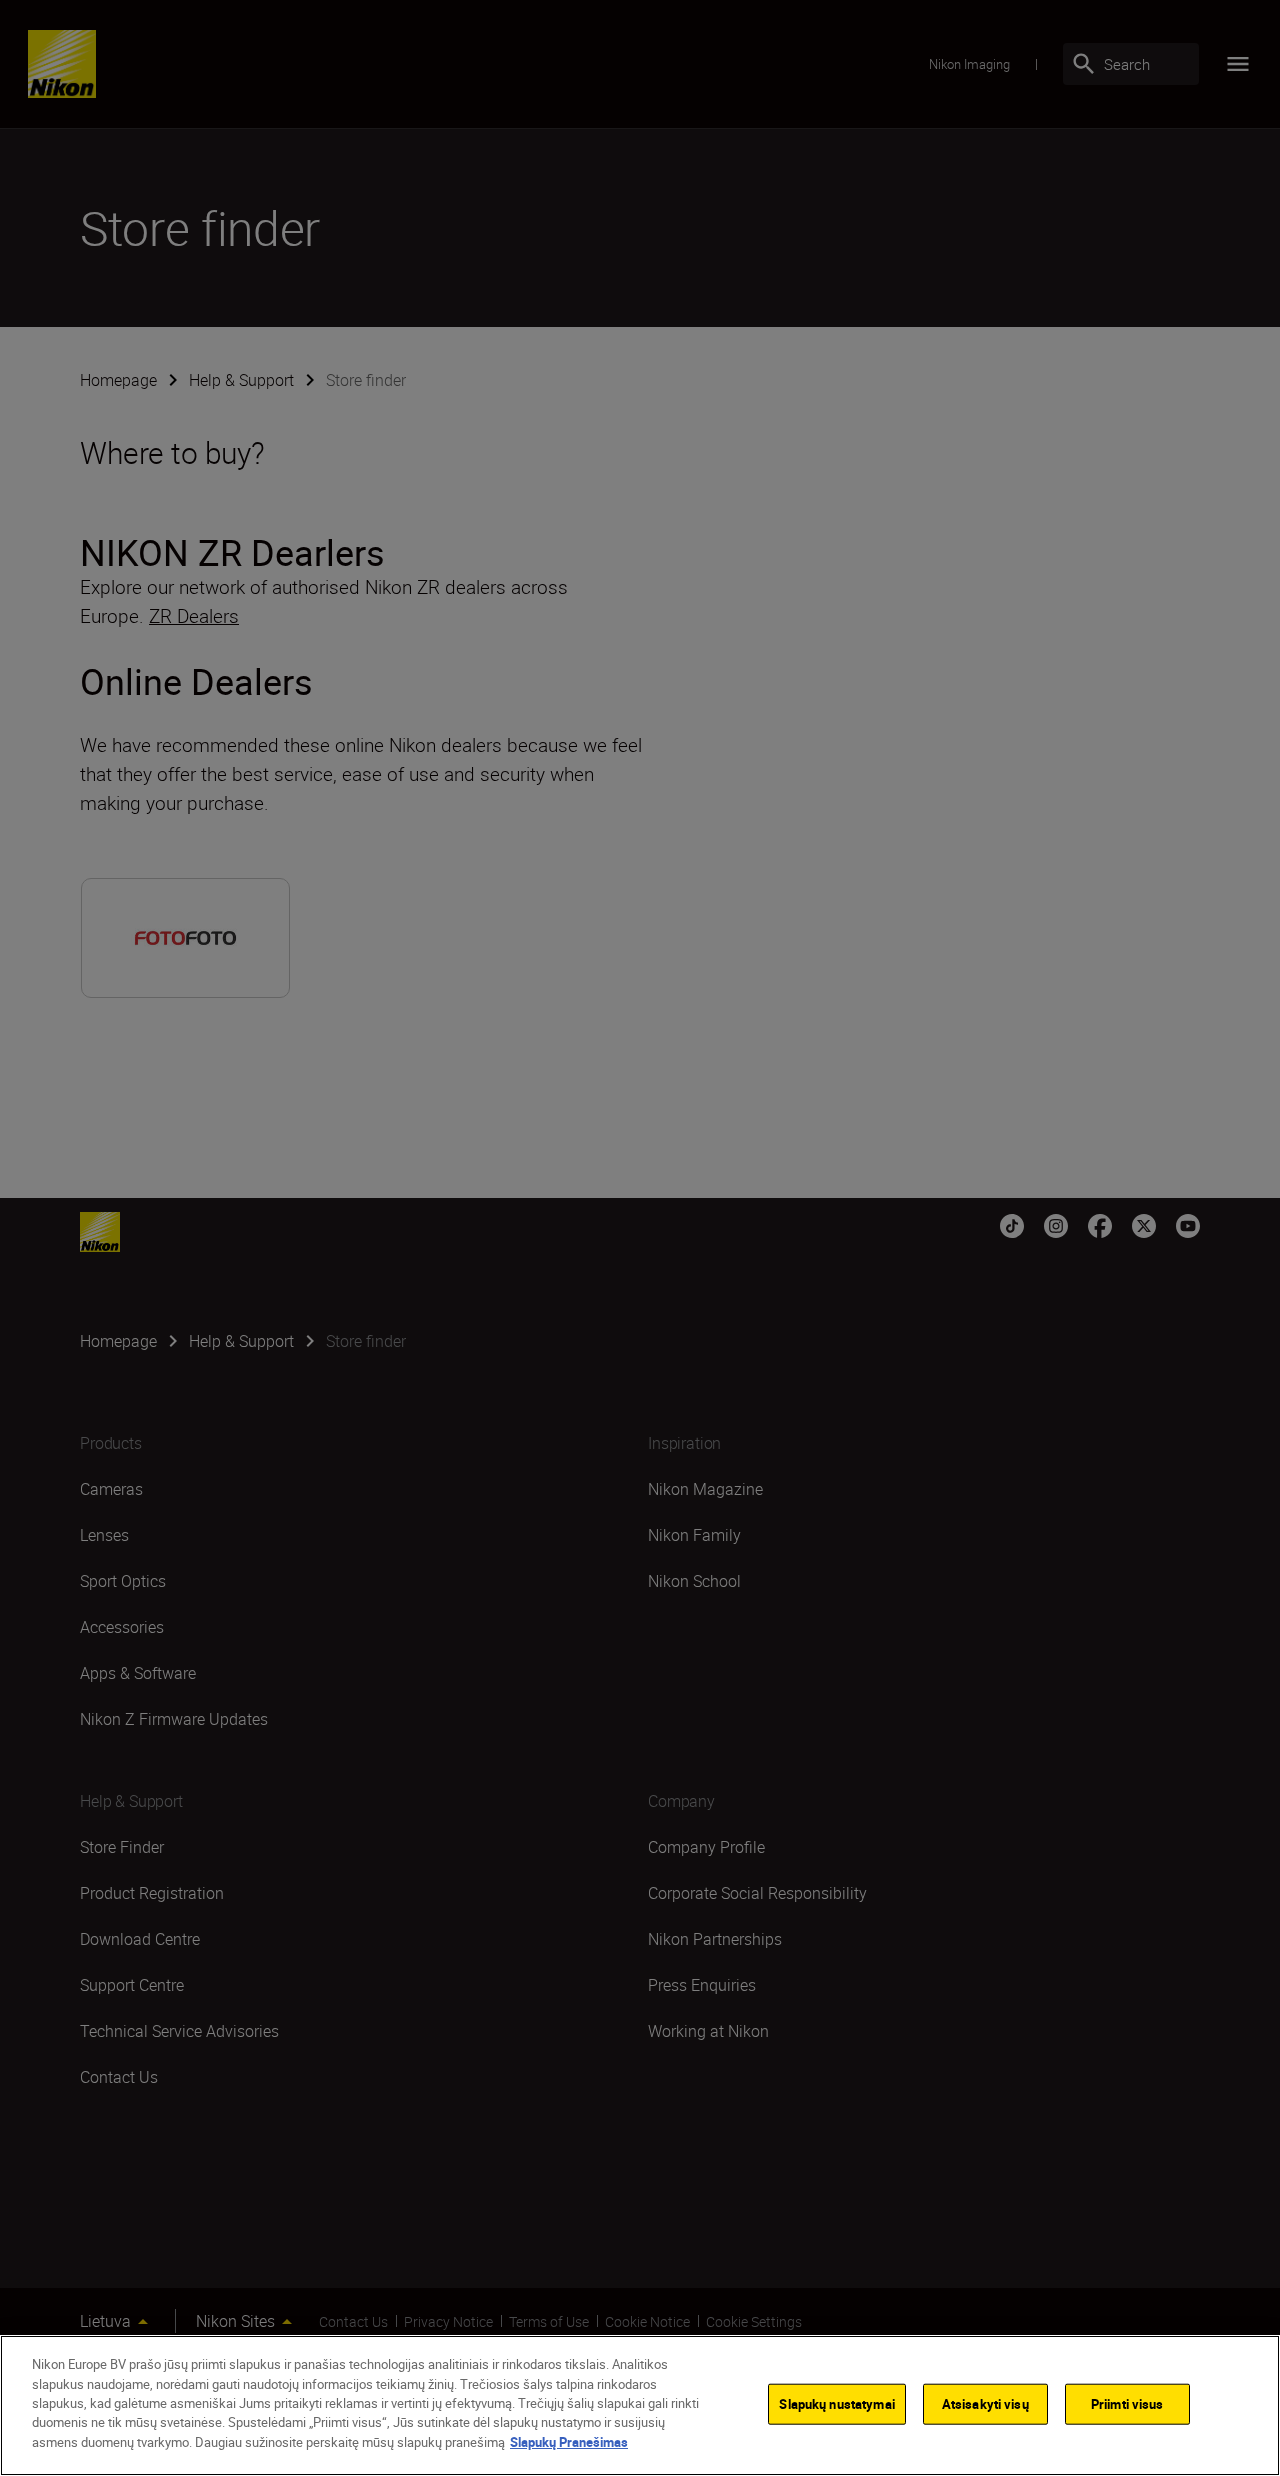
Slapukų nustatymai (836, 2403)
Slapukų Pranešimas (569, 2442)
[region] (640, 2405)
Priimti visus (1127, 2403)
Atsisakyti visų (985, 2403)
